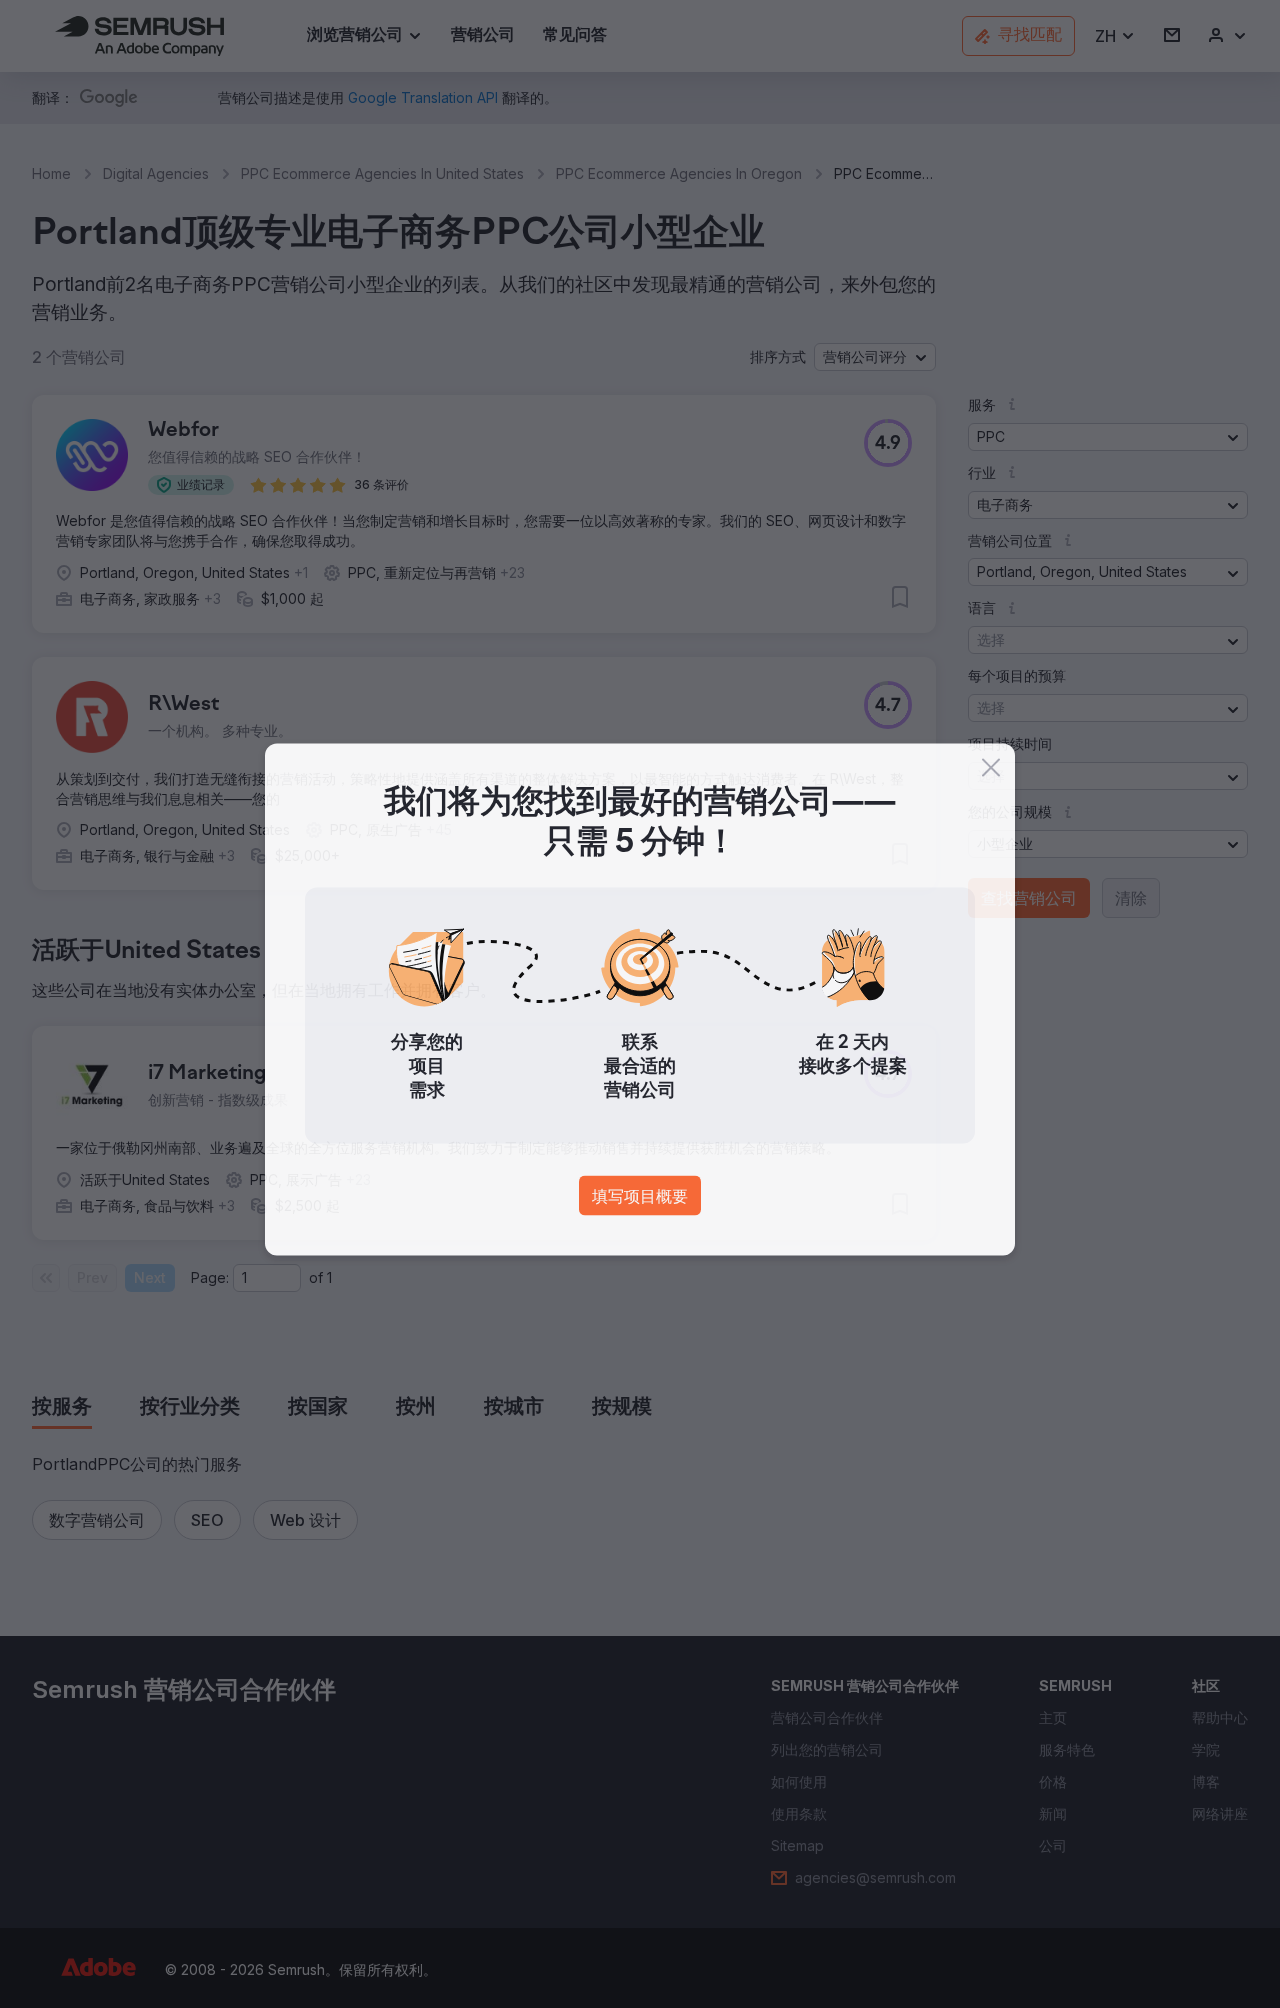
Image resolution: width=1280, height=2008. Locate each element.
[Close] (991, 772)
